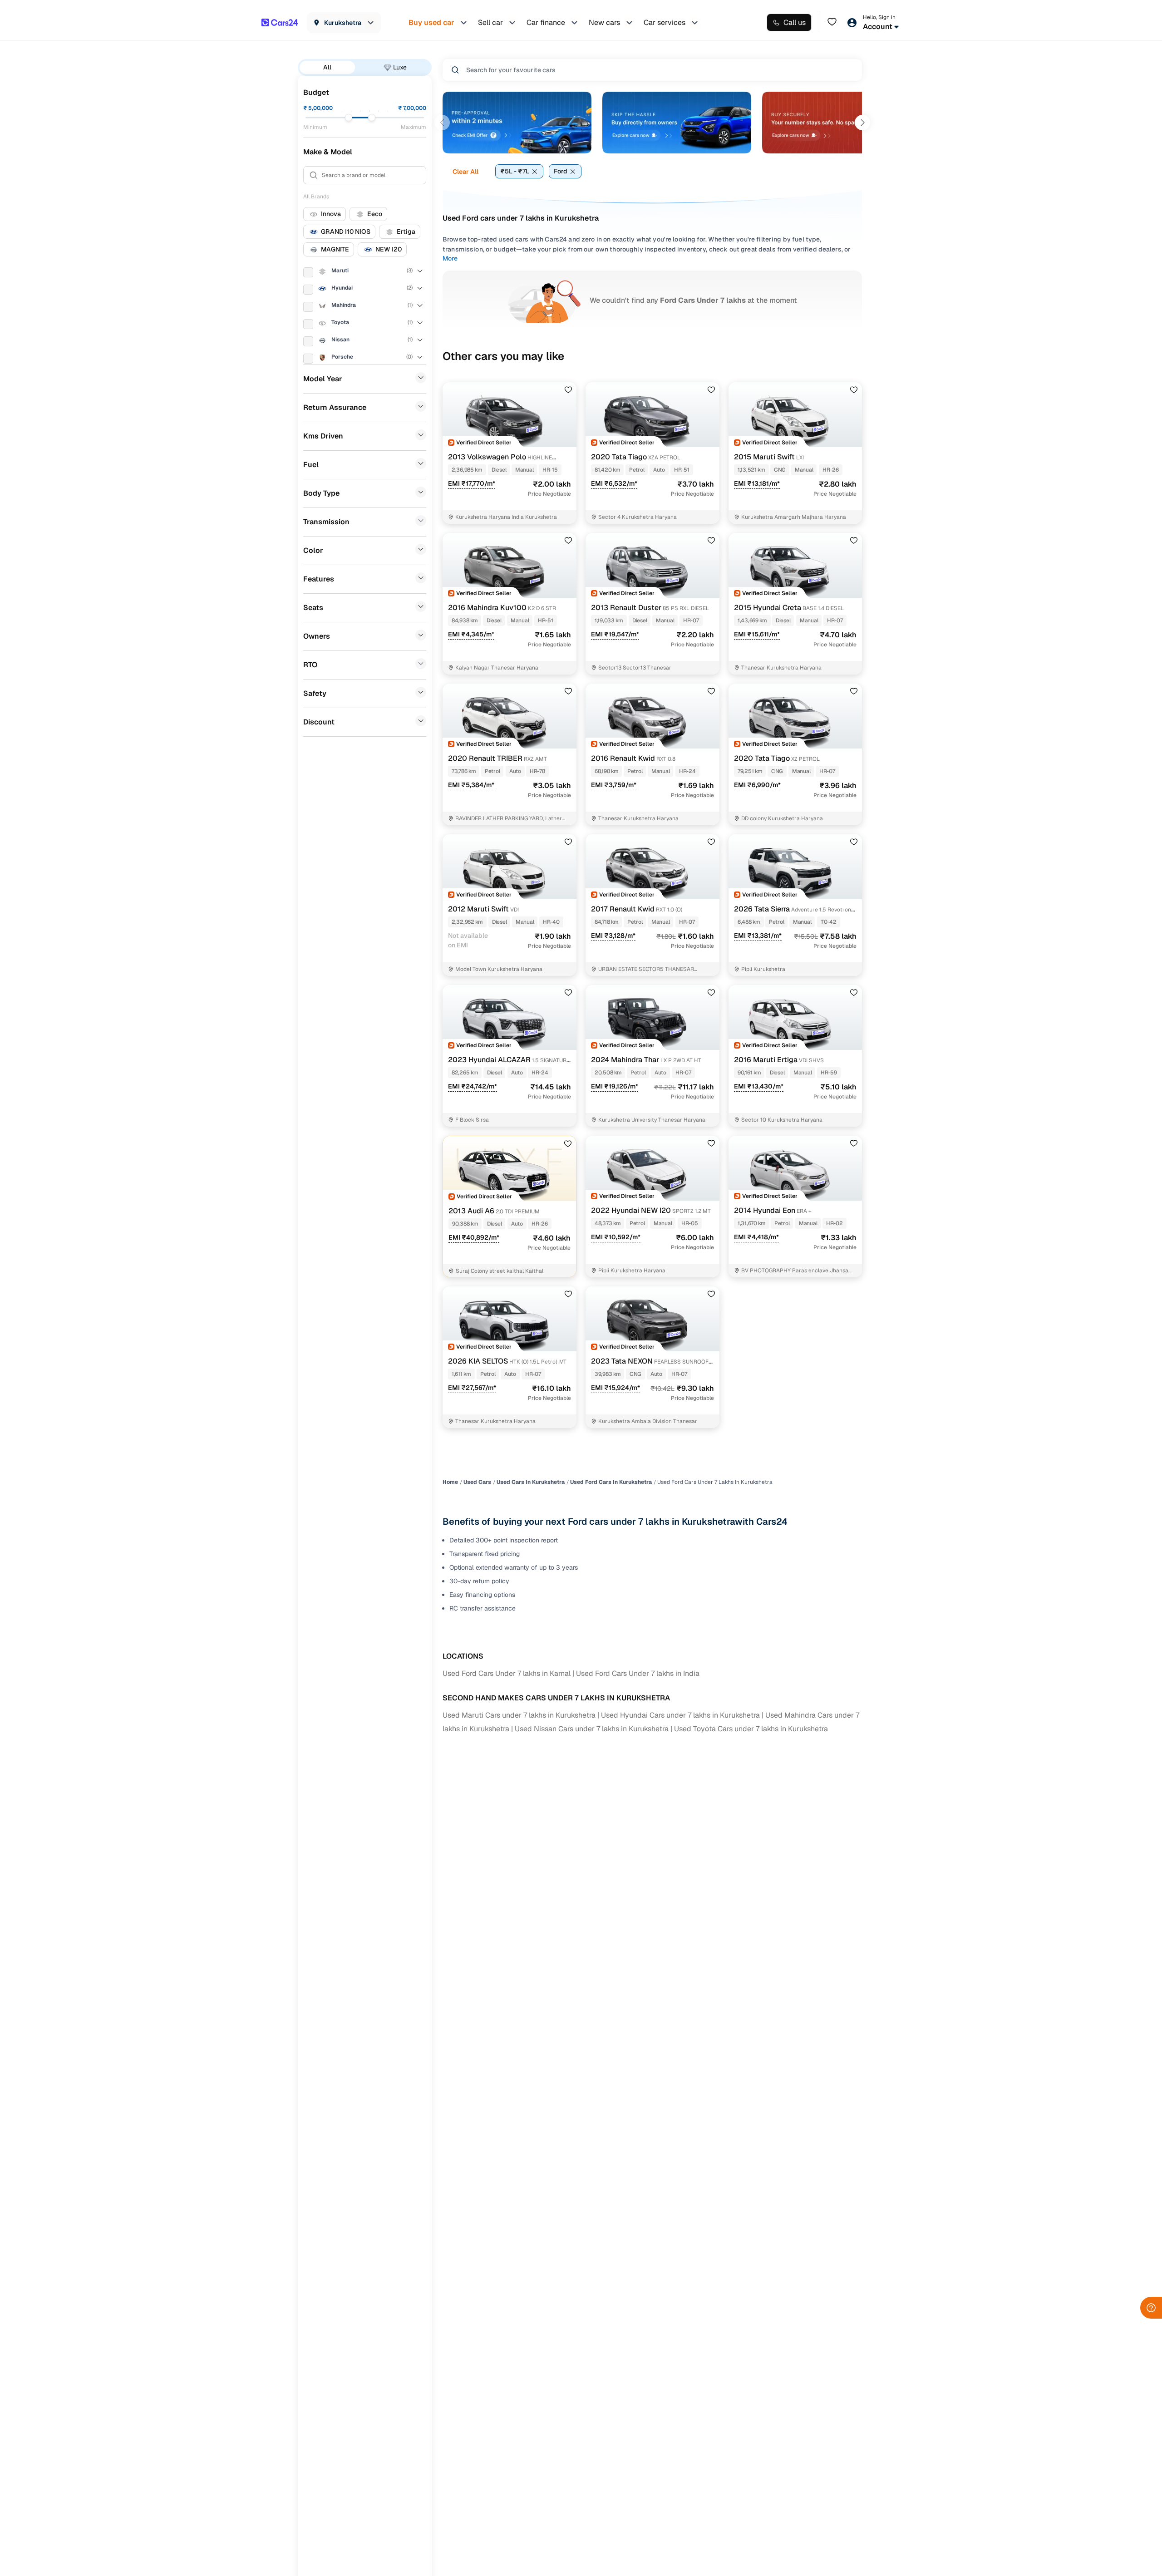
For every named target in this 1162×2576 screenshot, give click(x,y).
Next (862, 123)
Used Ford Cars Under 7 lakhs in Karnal (507, 1673)
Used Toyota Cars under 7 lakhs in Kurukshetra (751, 1729)
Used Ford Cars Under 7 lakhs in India (638, 1673)
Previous (442, 123)
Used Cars (477, 1482)
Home (450, 1482)
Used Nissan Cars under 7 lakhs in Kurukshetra (592, 1729)
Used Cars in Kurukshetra (531, 1482)
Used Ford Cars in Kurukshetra (611, 1482)
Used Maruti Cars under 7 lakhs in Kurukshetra (519, 1715)
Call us (795, 22)
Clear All (465, 172)
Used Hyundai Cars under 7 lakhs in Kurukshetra (680, 1715)
